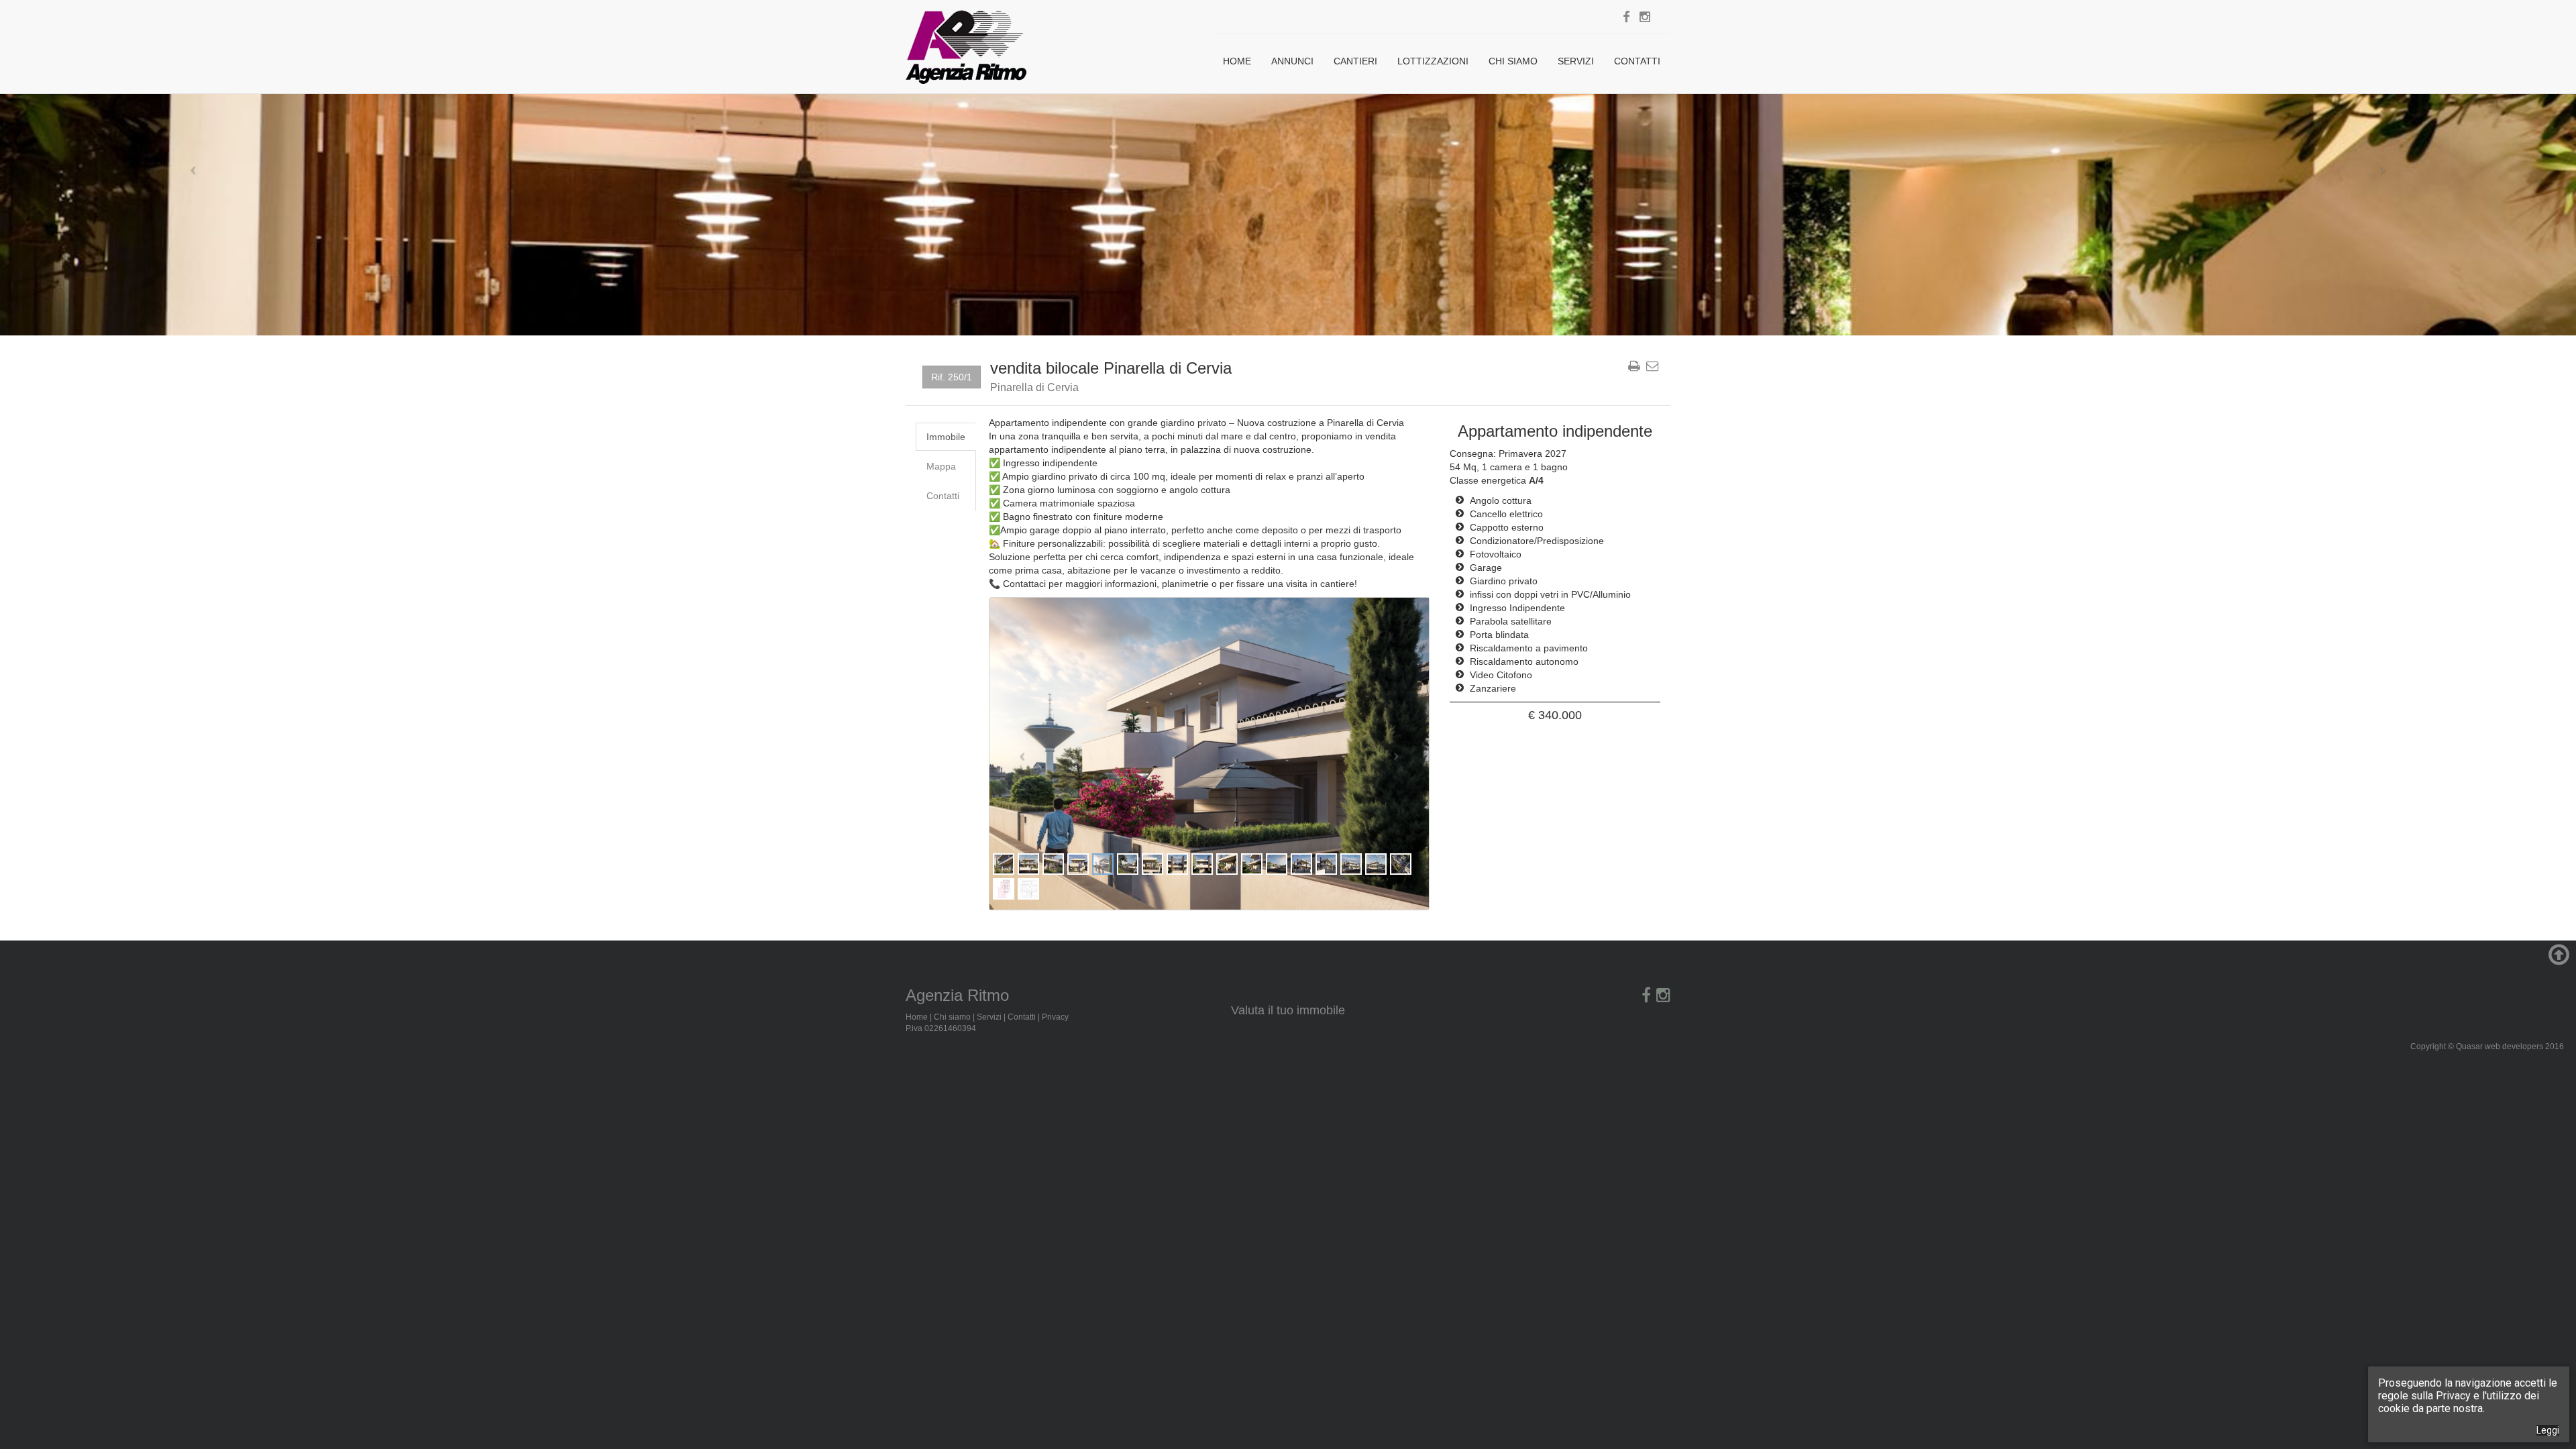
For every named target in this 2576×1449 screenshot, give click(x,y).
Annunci (1292, 61)
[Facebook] (1626, 17)
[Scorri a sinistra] (193, 168)
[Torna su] (2557, 961)
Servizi (1576, 61)
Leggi (2548, 1430)
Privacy (1055, 1017)
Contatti (1637, 61)
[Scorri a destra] (2383, 168)
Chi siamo (1513, 61)
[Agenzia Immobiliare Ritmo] (966, 40)
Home (1237, 61)
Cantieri (1355, 61)
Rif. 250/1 (952, 377)
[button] (1022, 754)
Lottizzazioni (1433, 61)
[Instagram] (1645, 17)
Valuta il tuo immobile (1288, 1010)
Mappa (941, 466)
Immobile (946, 437)
